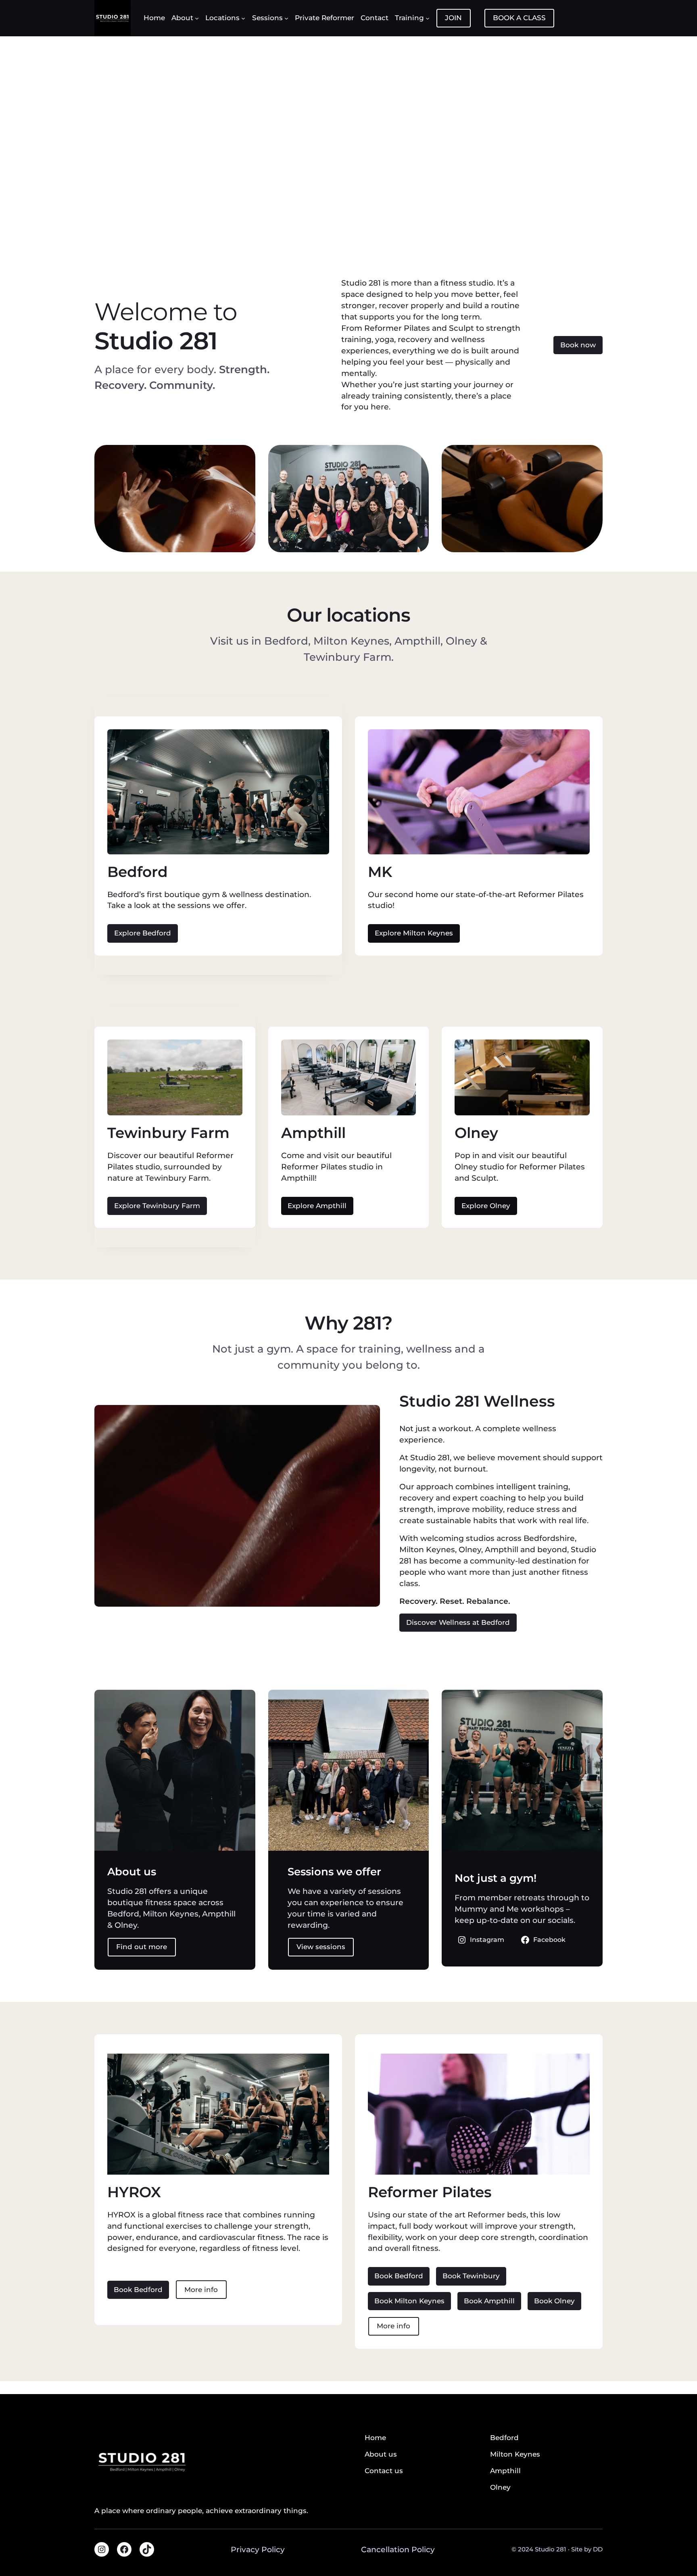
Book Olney (554, 2301)
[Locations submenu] (243, 18)
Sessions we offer (334, 1871)
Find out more (142, 1947)
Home (375, 2438)
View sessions (321, 1947)
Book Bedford (138, 2290)
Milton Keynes (515, 2454)
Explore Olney (486, 1206)
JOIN (453, 18)
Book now (578, 345)
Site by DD (587, 2549)
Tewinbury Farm (168, 1133)
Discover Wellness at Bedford (458, 1622)
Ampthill (313, 1133)
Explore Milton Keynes (414, 933)
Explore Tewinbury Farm (157, 1206)
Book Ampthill (489, 2301)
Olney (476, 1133)
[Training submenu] (428, 18)
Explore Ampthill (317, 1206)
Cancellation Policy (398, 2550)
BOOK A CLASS (519, 18)
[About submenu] (197, 18)
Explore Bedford (143, 933)
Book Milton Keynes (409, 2301)
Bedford (138, 872)
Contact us (384, 2471)
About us (132, 1871)
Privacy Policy (258, 2550)
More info (201, 2290)
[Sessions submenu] (286, 18)
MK (380, 872)
